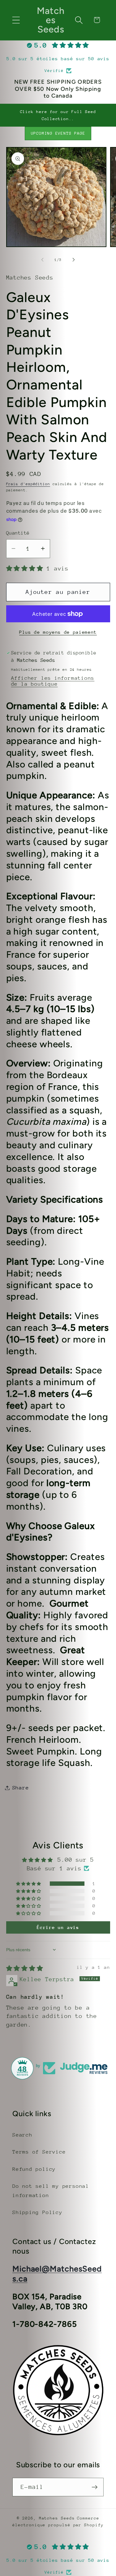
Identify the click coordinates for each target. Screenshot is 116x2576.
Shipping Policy (37, 2212)
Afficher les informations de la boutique (53, 681)
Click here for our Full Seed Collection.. (58, 115)
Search (22, 2135)
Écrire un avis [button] (58, 1927)
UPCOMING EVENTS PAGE (58, 133)
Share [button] (21, 1788)
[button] (16, 20)
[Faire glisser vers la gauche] (42, 260)
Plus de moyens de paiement (58, 632)
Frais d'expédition (28, 484)
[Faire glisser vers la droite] (74, 260)
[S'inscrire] (95, 2487)
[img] (25, 1968)
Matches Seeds (57, 2518)
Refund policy (34, 2169)
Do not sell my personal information (51, 2191)
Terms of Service (39, 2152)
